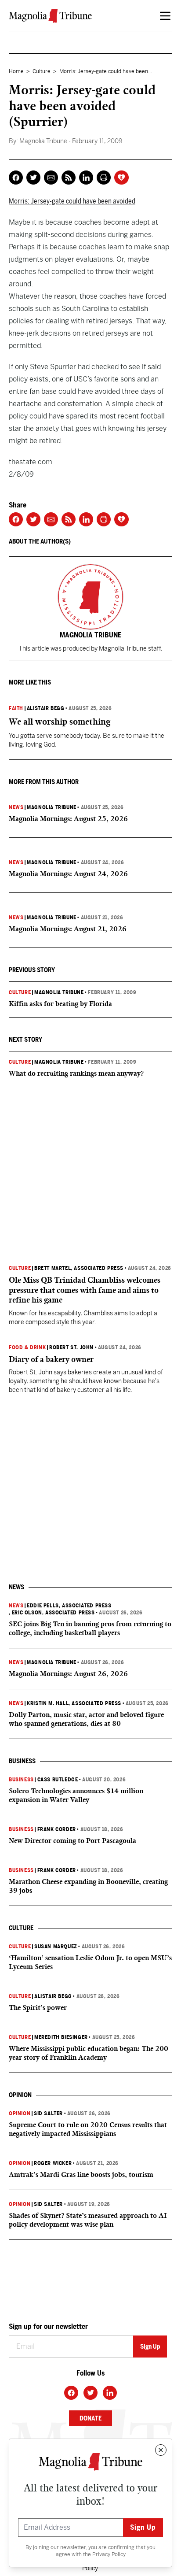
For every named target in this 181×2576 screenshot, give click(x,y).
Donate (90, 2418)
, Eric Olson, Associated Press (52, 1613)
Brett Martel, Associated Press (79, 1268)
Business (21, 1780)
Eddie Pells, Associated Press (69, 1606)
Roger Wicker (53, 2163)
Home (16, 71)
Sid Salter (48, 2113)
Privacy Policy (109, 2554)
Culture (42, 71)
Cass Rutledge (58, 1780)
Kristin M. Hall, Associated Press (74, 1703)
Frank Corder (57, 1829)
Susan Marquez (56, 1947)
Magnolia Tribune (52, 807)
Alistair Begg (46, 708)
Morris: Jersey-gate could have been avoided (72, 201)
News (16, 807)
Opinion (20, 2113)
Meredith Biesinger (61, 2037)
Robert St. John (71, 1347)
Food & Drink (27, 1347)
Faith (16, 708)
